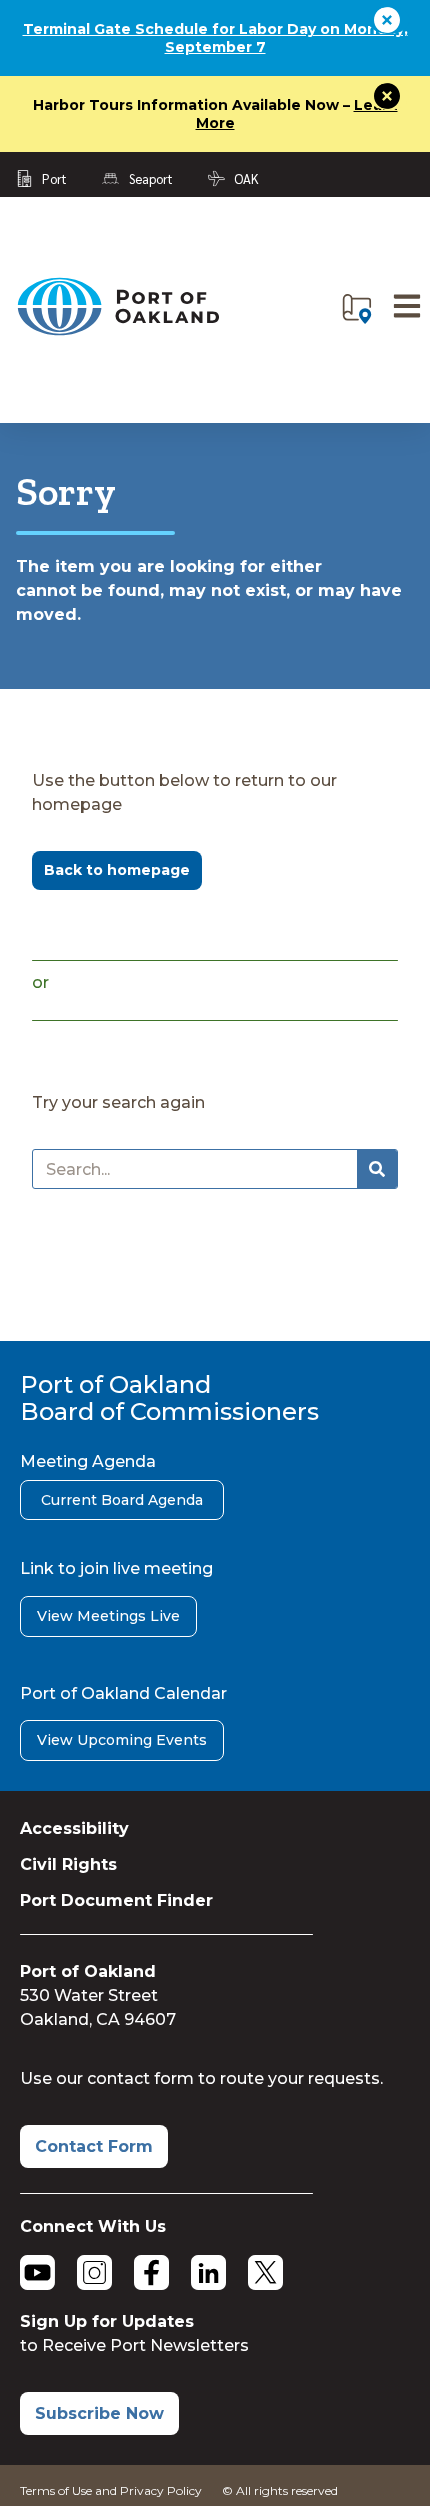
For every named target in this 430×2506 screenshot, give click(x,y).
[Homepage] (117, 331)
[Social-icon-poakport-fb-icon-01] (151, 2272)
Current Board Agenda (122, 1500)
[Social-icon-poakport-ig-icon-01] (94, 2272)
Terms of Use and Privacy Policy (111, 2490)
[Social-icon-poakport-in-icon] (208, 2272)
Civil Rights (68, 1864)
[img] (357, 309)
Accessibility (74, 1828)
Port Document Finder (116, 1900)
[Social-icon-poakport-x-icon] (265, 2272)
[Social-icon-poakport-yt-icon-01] (37, 2272)
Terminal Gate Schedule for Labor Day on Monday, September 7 (215, 38)
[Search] (377, 1169)
